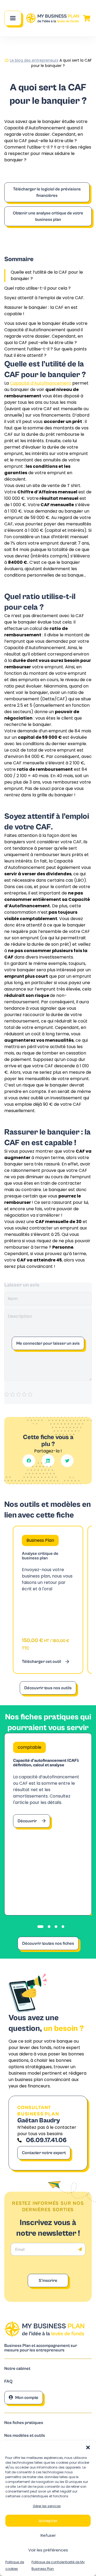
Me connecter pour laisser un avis (48, 1343)
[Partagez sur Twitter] (67, 1461)
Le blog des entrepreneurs (34, 60)
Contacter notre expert (44, 2153)
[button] (88, 2447)
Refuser (48, 2535)
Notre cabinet (17, 2369)
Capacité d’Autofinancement (41, 383)
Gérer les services (47, 2506)
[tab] (40, 1927)
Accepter (48, 2521)
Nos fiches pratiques (24, 2423)
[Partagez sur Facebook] (29, 1461)
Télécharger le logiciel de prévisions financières (47, 192)
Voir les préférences (48, 2550)
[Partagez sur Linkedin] (48, 1461)
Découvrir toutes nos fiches (48, 1943)
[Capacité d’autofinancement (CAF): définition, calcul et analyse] (48, 1824)
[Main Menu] (13, 18)
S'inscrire (48, 2281)
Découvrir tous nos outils (48, 1688)
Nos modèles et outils (25, 2436)
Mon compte (27, 2398)
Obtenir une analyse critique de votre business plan (48, 216)
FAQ (8, 2381)
